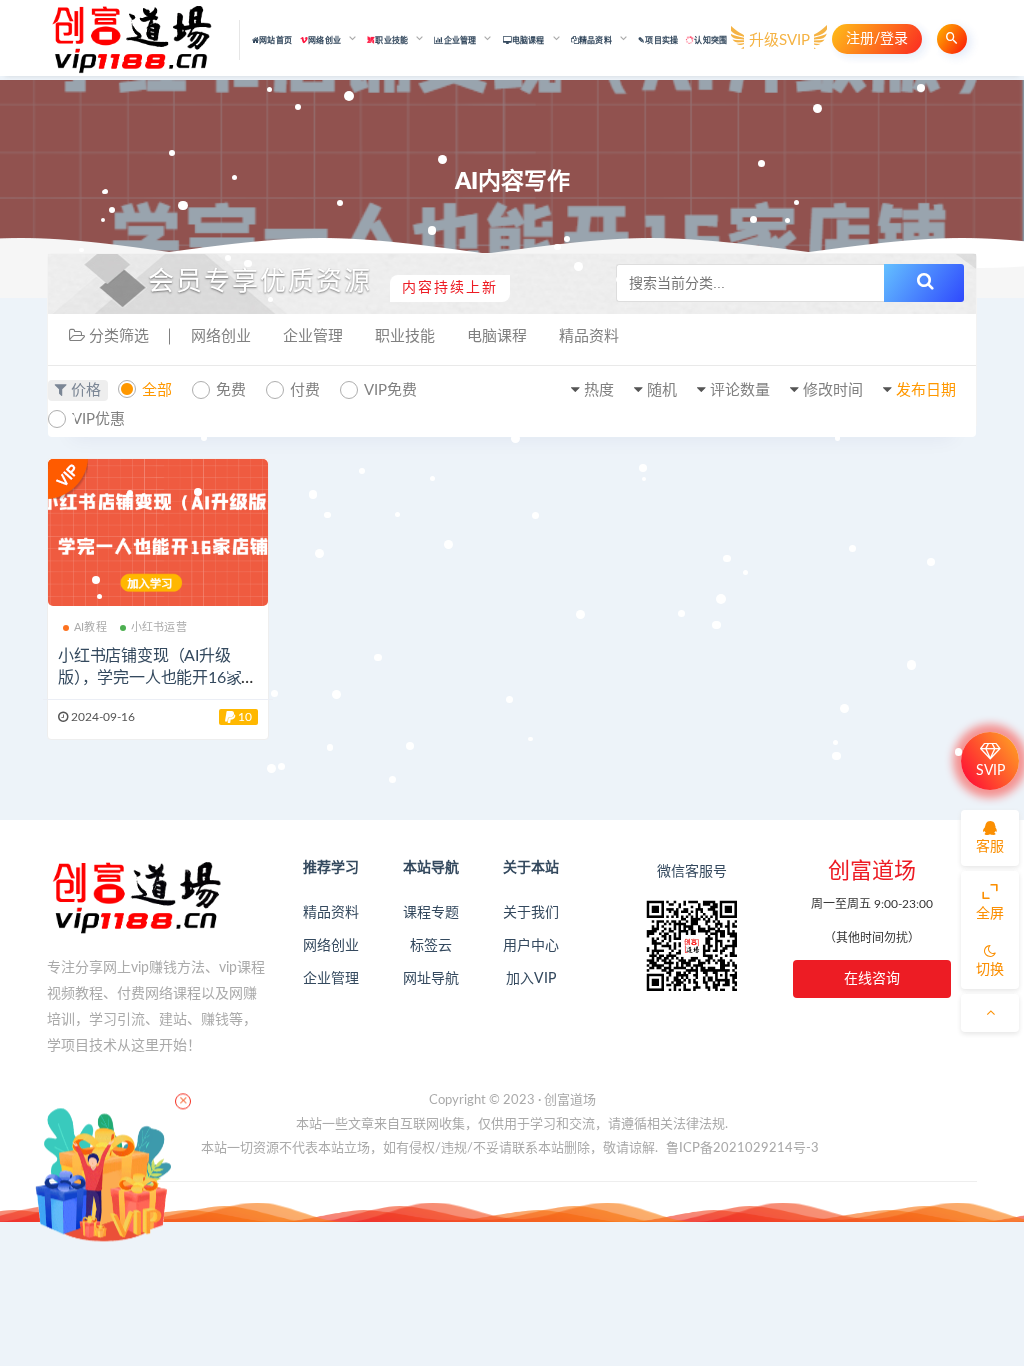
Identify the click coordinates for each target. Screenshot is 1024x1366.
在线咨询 (872, 979)
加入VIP (531, 979)
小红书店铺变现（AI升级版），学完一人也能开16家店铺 (157, 678)
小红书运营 (159, 627)
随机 (662, 390)
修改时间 (833, 390)
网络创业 (221, 336)
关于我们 (531, 913)
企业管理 (313, 336)
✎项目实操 (658, 41)
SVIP (990, 771)
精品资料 (589, 336)
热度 (599, 390)
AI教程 (90, 627)
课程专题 (431, 913)
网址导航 (431, 979)
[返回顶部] (990, 1013)
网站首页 (275, 41)
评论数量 (740, 390)
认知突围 (710, 41)
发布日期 (926, 390)
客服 (990, 847)
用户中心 (531, 946)
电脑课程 (497, 336)
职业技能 (405, 336)
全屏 (990, 914)
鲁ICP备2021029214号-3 (742, 1148)
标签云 (431, 946)
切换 (990, 970)
